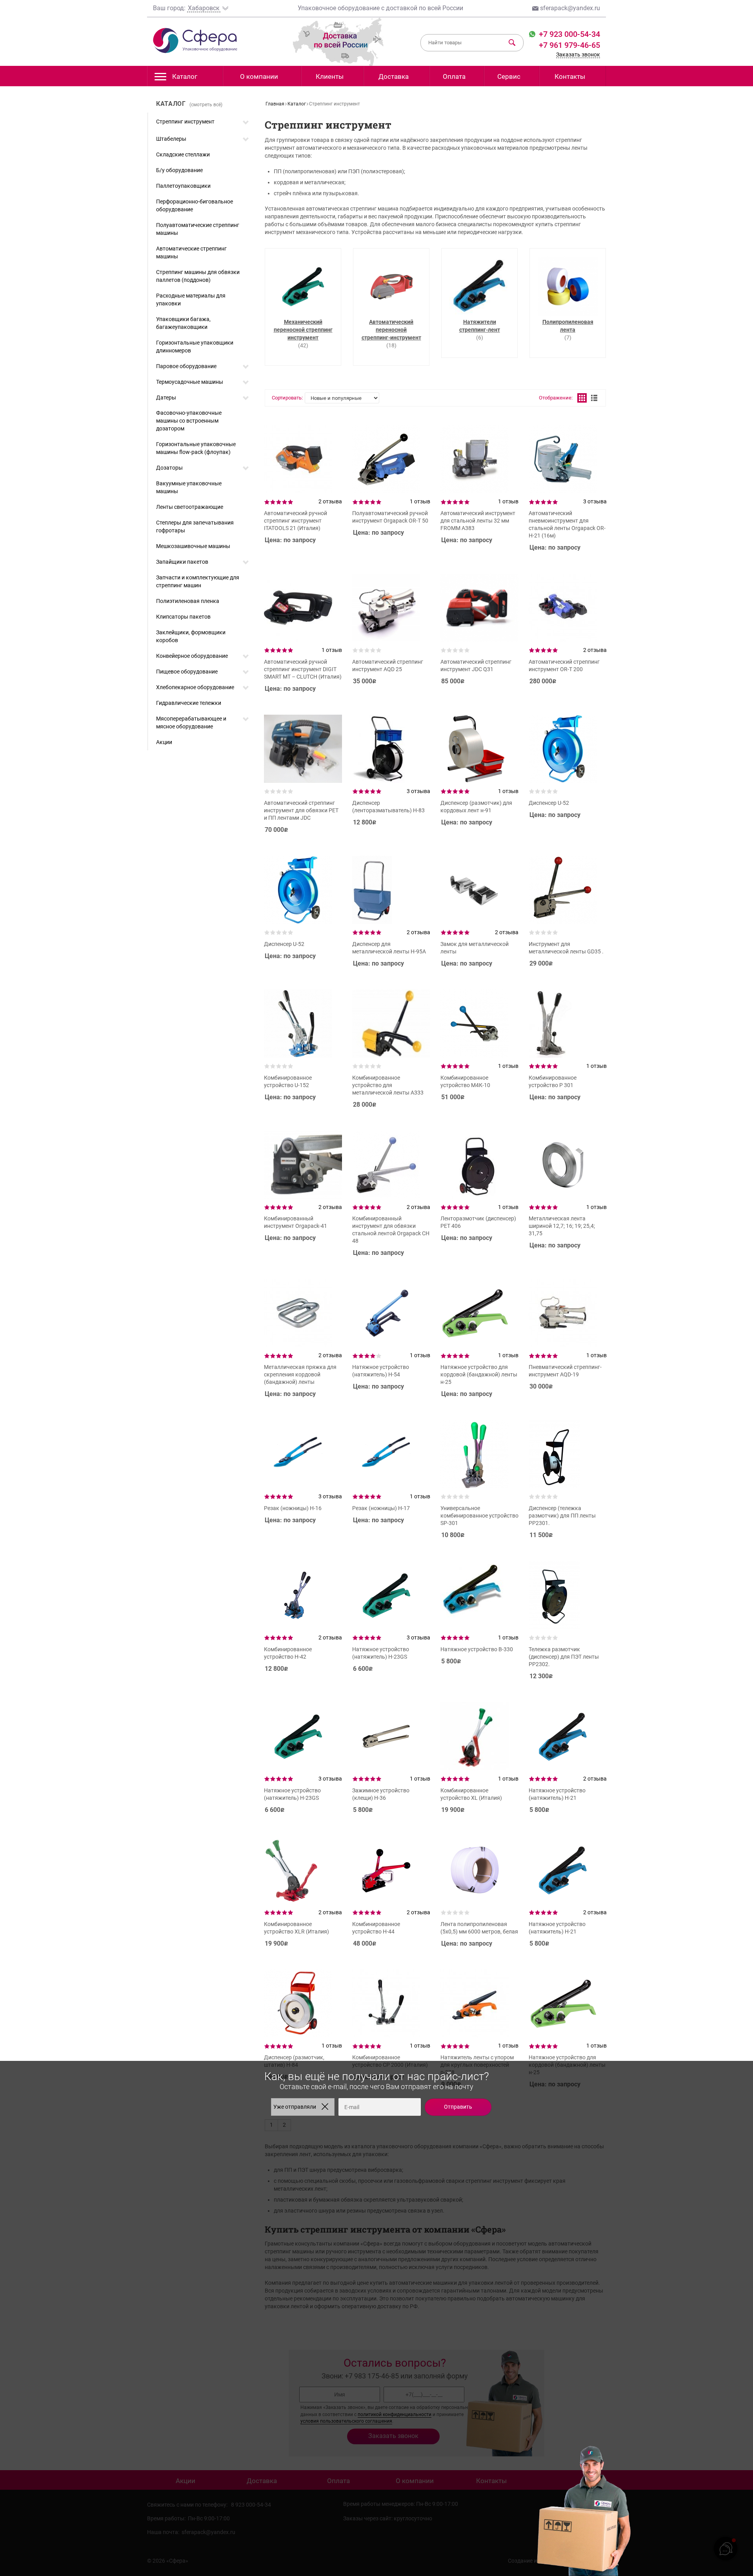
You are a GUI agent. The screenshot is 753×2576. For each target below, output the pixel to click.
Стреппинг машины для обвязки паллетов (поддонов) (198, 276)
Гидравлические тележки (189, 703)
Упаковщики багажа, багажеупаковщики (183, 323)
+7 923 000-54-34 (568, 34)
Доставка (394, 76)
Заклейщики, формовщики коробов (191, 636)
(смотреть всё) (206, 105)
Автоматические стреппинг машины (191, 252)
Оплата (454, 76)
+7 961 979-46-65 (569, 45)
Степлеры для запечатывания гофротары (195, 526)
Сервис (509, 76)
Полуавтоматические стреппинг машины (198, 229)
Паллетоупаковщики (183, 186)
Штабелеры (171, 139)
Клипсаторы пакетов (183, 617)
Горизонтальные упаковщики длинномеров (195, 347)
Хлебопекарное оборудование (195, 687)
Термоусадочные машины (190, 382)
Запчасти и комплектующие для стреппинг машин (198, 581)
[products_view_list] (594, 398)
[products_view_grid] (582, 398)
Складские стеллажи (183, 154)
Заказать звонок (578, 54)
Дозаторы (169, 468)
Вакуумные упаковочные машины (189, 487)
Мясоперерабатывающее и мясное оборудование (191, 723)
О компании (259, 76)
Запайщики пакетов (182, 562)
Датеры (166, 398)
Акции (164, 742)
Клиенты (330, 76)
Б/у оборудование (179, 170)
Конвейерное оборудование (192, 656)
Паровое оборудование (186, 366)
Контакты (570, 76)
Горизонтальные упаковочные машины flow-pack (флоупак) (196, 448)
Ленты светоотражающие (190, 507)
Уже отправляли (295, 2107)
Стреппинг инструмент (185, 122)
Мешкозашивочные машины (193, 546)
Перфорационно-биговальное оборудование (195, 205)
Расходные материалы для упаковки (191, 300)
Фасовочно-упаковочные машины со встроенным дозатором (189, 421)
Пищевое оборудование (187, 672)
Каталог (185, 76)
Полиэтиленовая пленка (188, 601)
